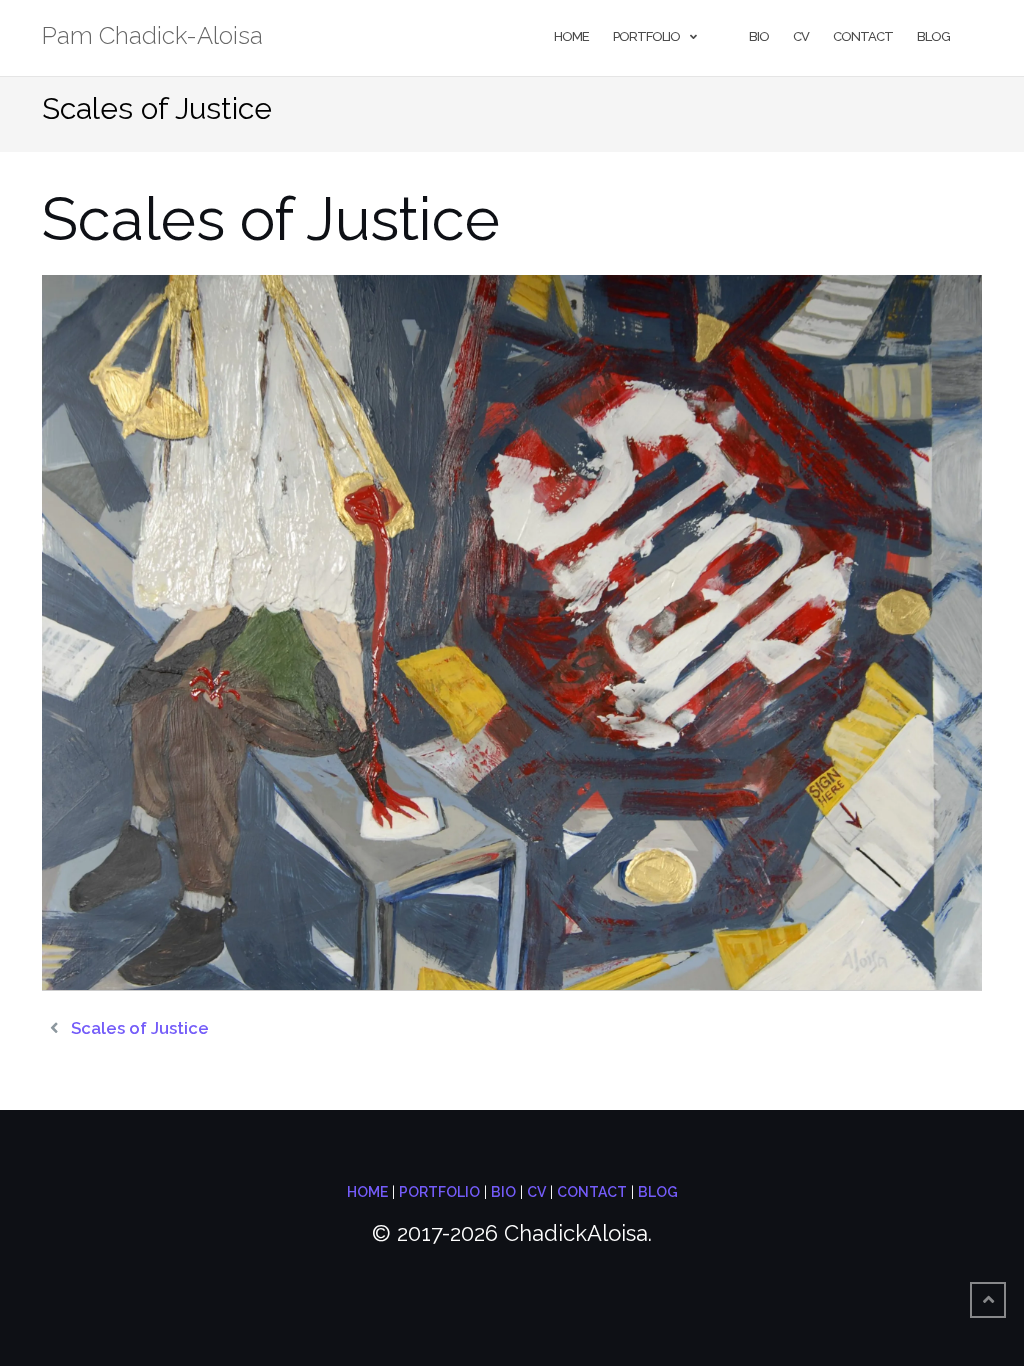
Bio (759, 36)
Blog (933, 36)
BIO (503, 1192)
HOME (367, 1192)
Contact (863, 36)
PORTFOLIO (439, 1192)
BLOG (658, 1192)
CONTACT (592, 1192)
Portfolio (646, 36)
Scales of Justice (140, 1028)
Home (571, 36)
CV (801, 36)
